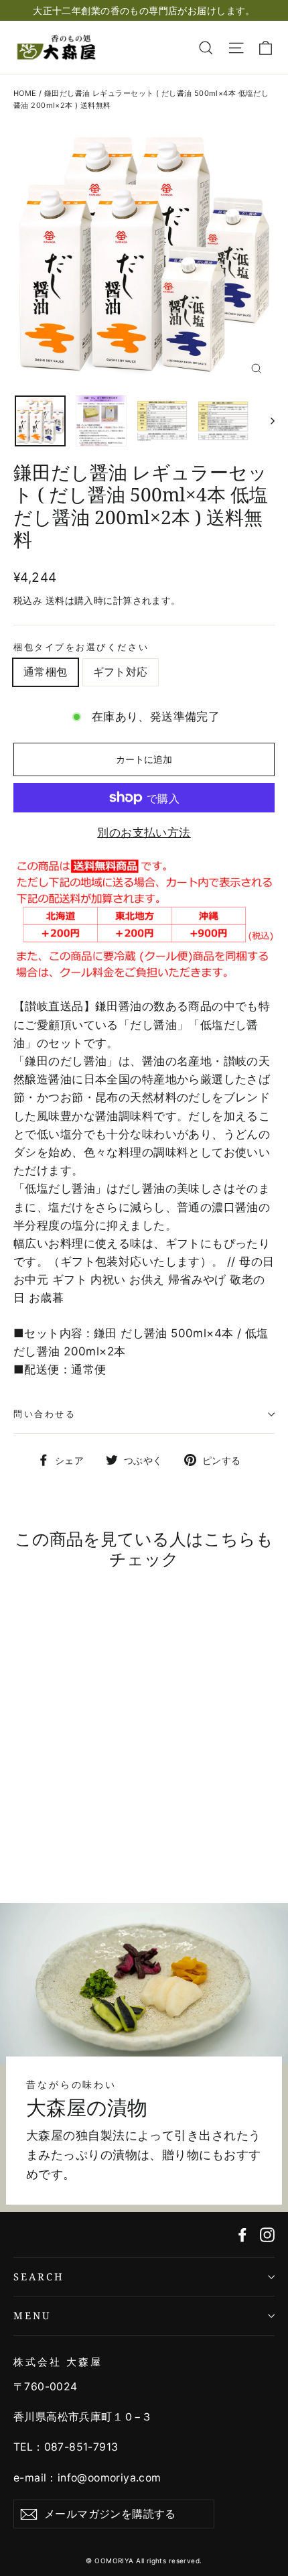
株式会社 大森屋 (58, 2362)
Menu (32, 2315)
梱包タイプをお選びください (81, 647)
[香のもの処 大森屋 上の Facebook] (242, 2234)
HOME (25, 93)
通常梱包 (46, 672)
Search (39, 2276)
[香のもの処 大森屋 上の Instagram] (267, 2234)
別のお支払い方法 (144, 833)
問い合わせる (45, 1414)
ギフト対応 (121, 672)
